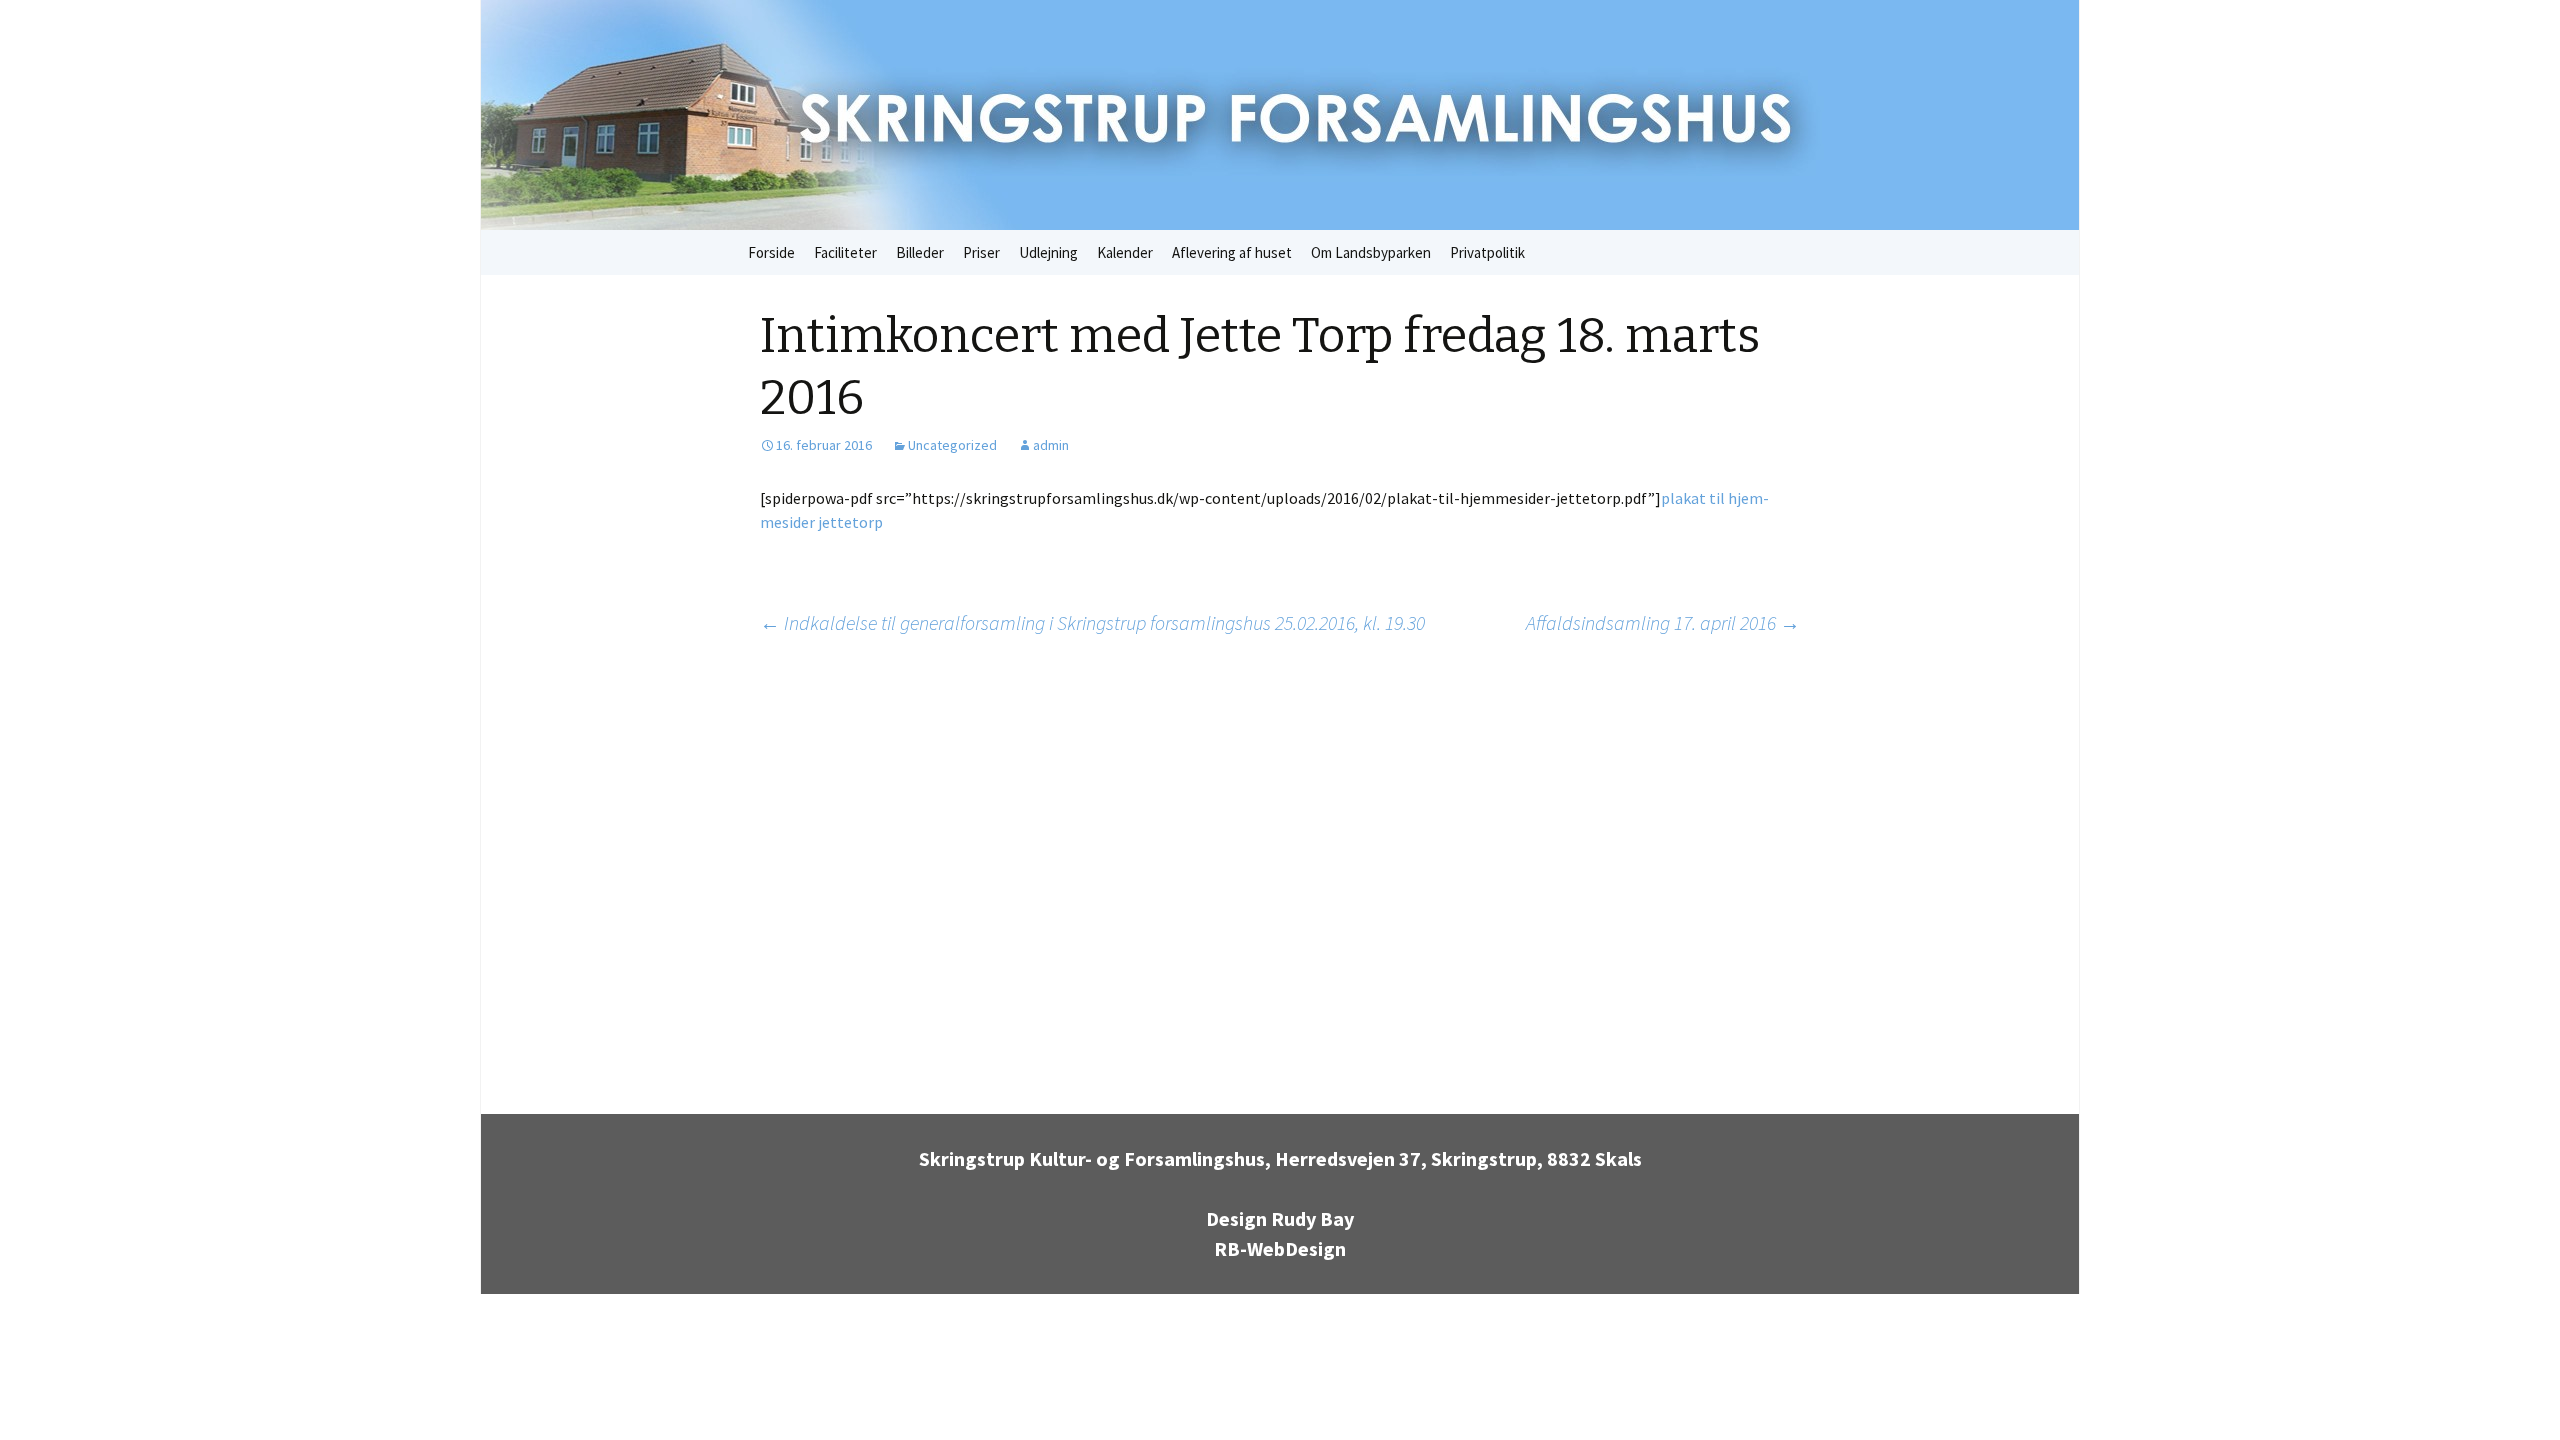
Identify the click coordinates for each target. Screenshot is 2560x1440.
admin (1051, 445)
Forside (771, 252)
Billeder (920, 252)
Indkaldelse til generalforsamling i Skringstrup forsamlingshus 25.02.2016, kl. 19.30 (1092, 622)
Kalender (1125, 252)
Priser (981, 252)
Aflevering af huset (1232, 252)
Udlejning (1048, 252)
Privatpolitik (1487, 252)
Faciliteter (845, 252)
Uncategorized (952, 445)
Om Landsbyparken (1371, 252)
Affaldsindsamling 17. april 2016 (1663, 622)
